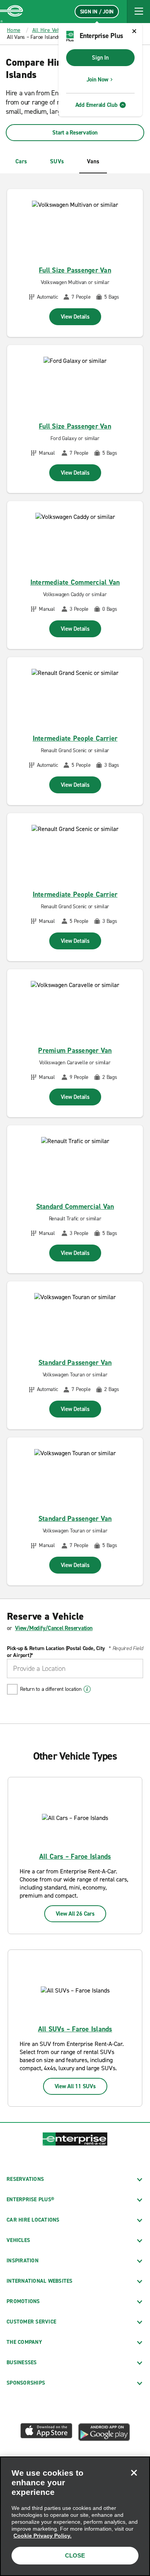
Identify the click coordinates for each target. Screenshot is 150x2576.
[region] (75, 2516)
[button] (138, 12)
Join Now (97, 80)
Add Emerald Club (97, 105)
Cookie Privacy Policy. (42, 2536)
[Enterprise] (12, 12)
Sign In (100, 58)
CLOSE (75, 2555)
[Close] (134, 2473)
